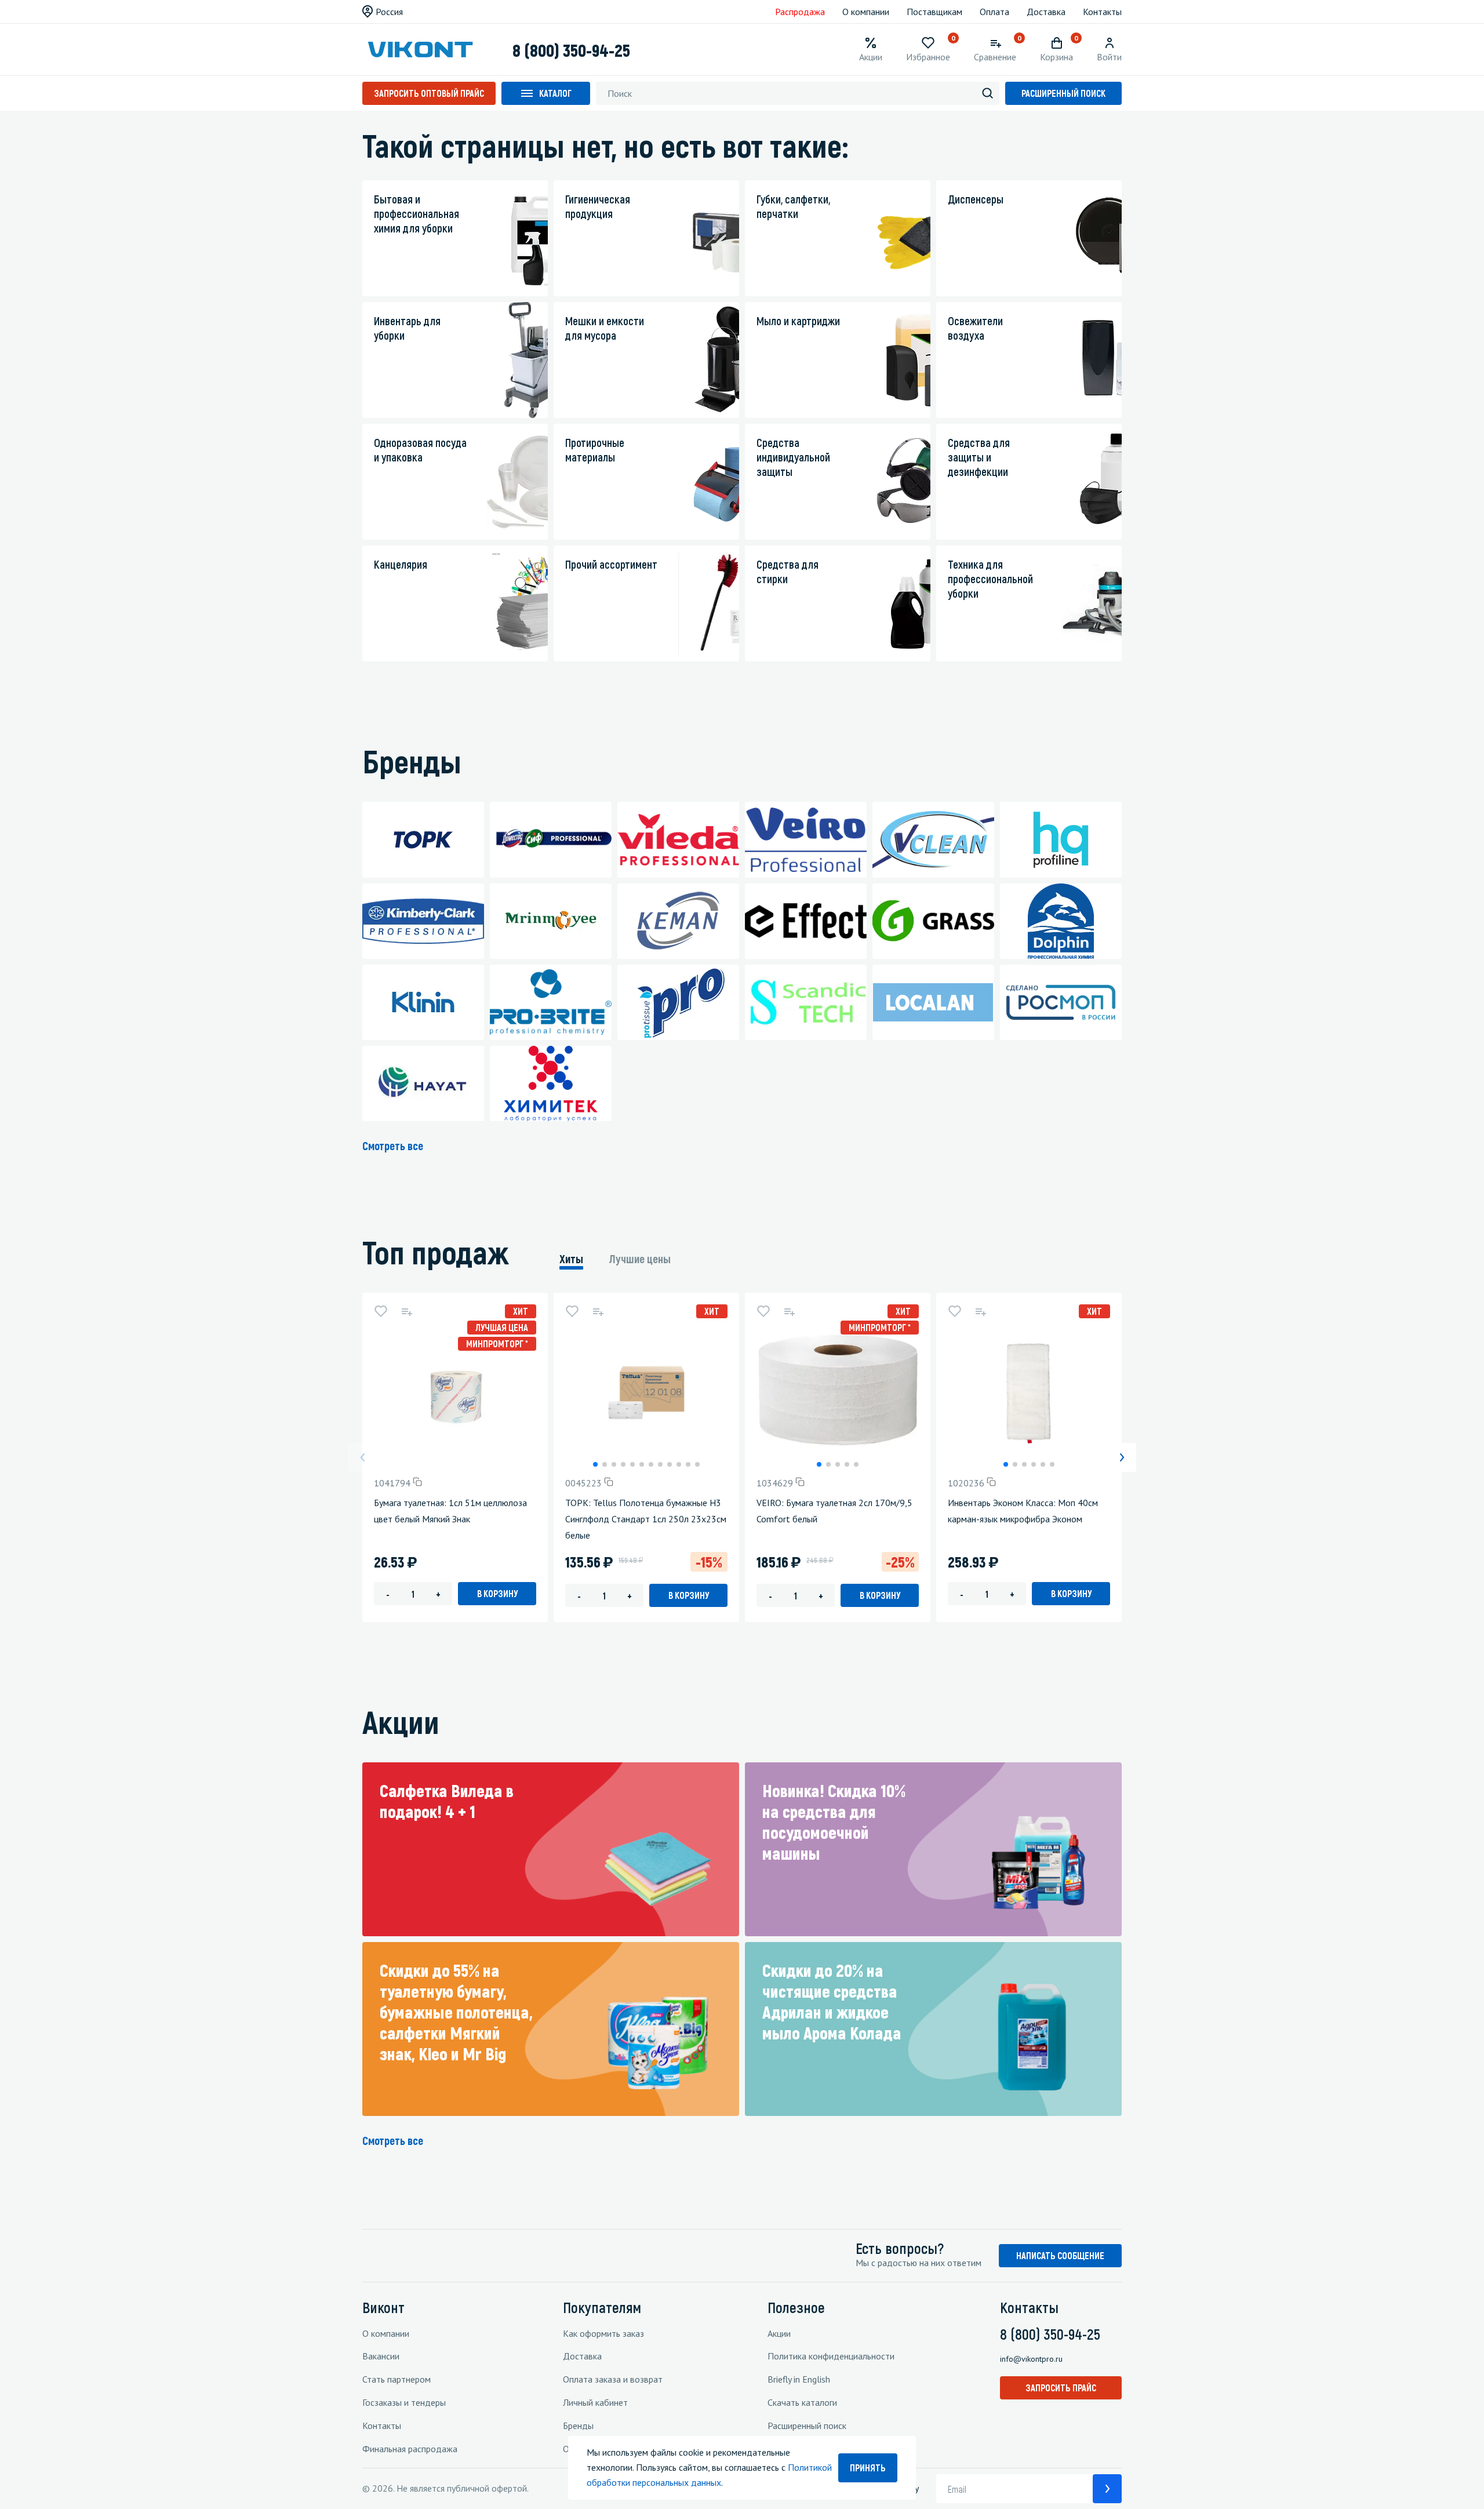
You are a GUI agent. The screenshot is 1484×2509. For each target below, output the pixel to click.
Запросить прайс (1061, 2388)
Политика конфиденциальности (831, 2356)
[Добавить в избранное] (381, 1311)
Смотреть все (393, 1146)
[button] (595, 1464)
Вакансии (381, 2356)
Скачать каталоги (802, 2402)
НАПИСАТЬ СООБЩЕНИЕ (1060, 2255)
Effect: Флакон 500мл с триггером (1208, 1503)
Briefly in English (799, 2379)
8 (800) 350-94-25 (571, 50)
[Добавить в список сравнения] (406, 1311)
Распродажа (800, 12)
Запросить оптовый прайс (429, 93)
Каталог (555, 93)
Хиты (571, 1259)
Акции (779, 2333)
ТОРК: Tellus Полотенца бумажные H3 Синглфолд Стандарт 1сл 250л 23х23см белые (646, 1519)
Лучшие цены (640, 1259)
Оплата (994, 12)
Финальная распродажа (410, 2449)
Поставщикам (934, 12)
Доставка (1046, 12)
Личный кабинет (595, 2402)
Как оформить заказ (603, 2333)
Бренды (578, 2426)
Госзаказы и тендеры (404, 2402)
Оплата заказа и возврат (613, 2379)
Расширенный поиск (1063, 93)
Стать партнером (397, 2379)
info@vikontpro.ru (1031, 2359)
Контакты (1102, 12)
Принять (868, 2468)
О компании (866, 12)
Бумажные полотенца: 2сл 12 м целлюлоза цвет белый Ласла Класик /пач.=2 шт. (1407, 1519)
